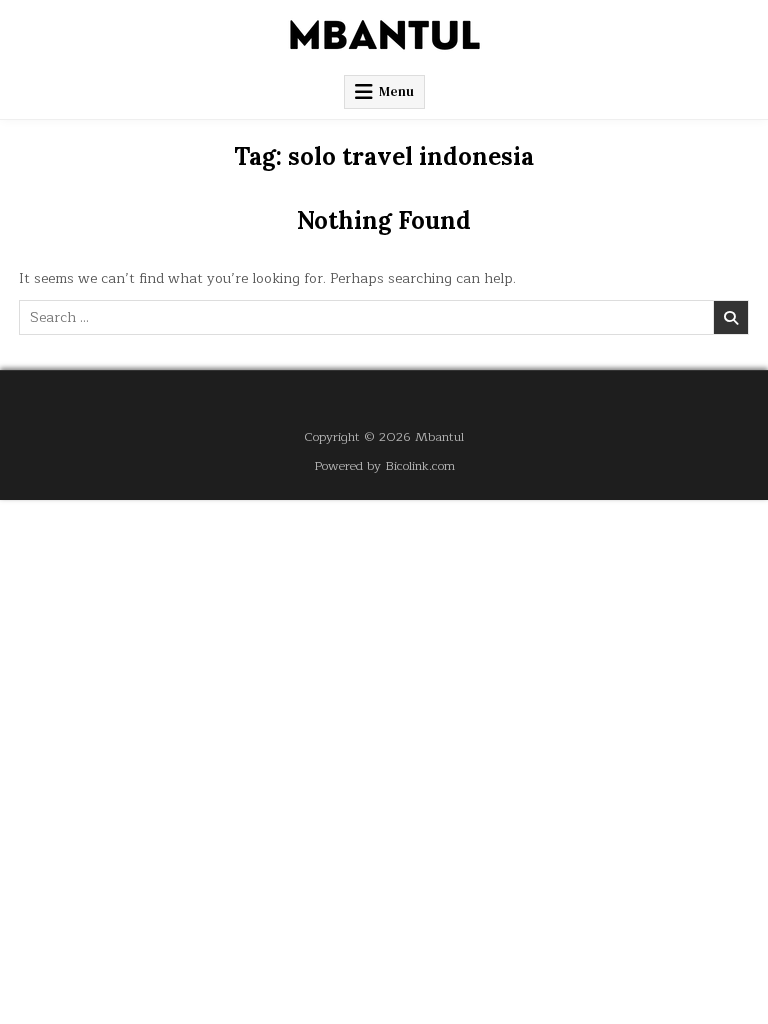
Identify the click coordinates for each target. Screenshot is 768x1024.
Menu (396, 91)
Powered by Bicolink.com (384, 465)
